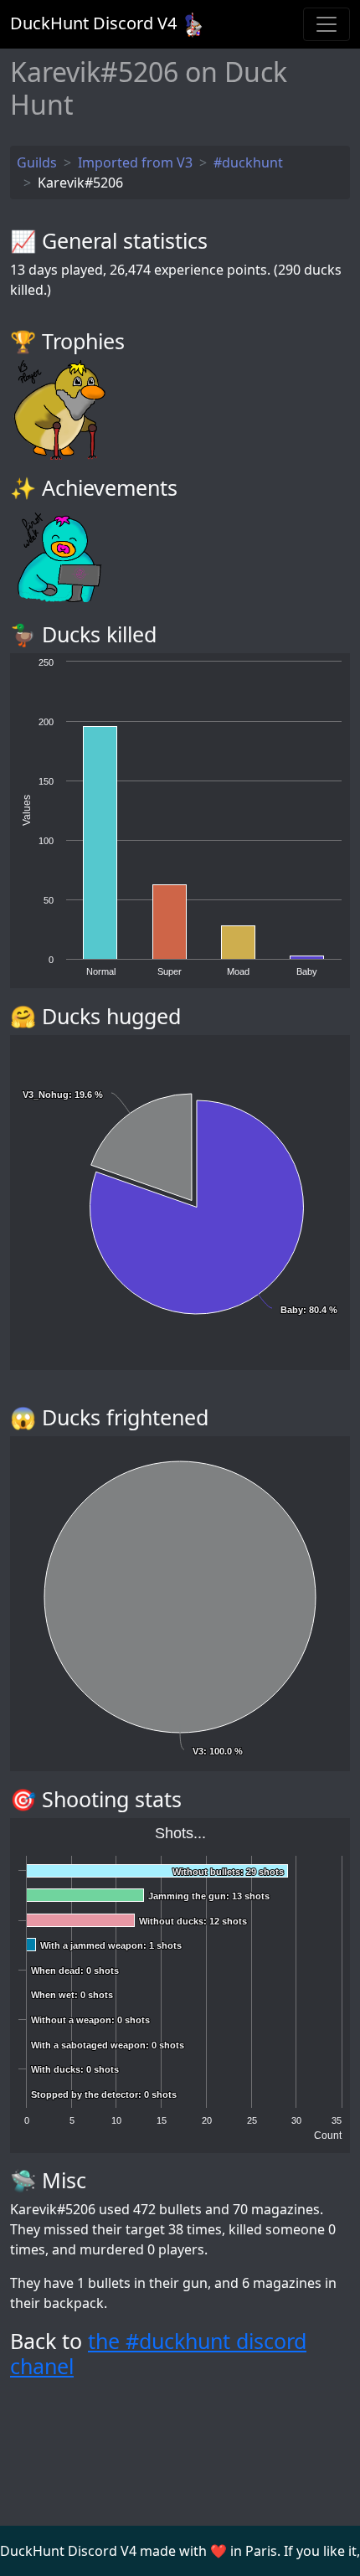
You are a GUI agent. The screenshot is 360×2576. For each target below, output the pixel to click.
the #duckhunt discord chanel (158, 2353)
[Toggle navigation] (327, 24)
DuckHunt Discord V (93, 23)
